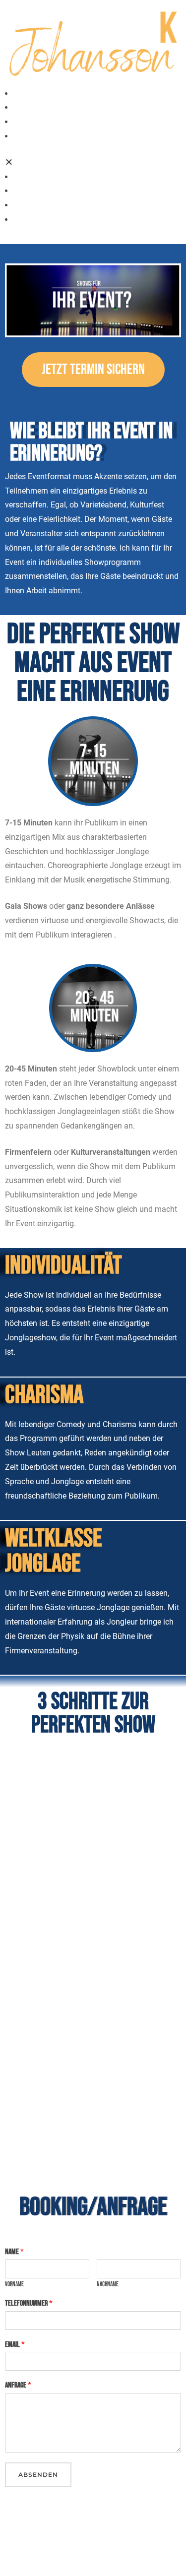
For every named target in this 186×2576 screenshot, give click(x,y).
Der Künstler (31, 122)
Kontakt (24, 136)
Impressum (25, 2552)
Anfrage (18, 2385)
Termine (24, 94)
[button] (93, 163)
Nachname (108, 2284)
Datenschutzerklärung (43, 2516)
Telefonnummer (29, 2303)
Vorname (14, 2284)
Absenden (38, 2475)
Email (15, 2345)
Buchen (22, 107)
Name (14, 2252)
